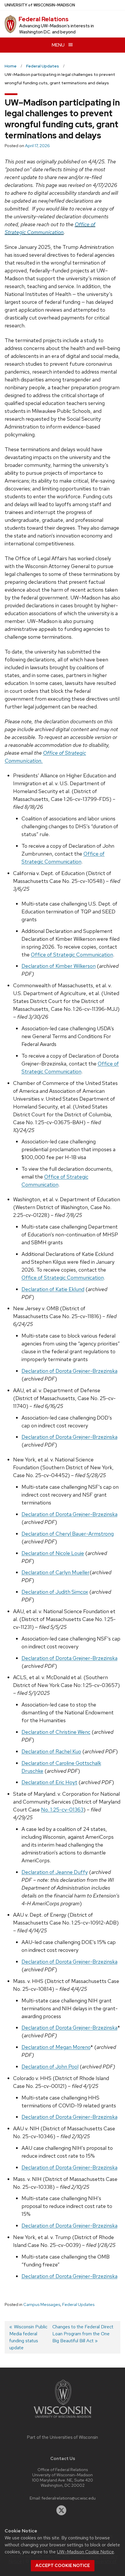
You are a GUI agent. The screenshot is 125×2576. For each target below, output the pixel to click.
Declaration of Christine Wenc (56, 1732)
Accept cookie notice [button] (63, 2566)
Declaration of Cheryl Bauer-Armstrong (68, 1534)
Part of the (63, 2437)
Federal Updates (78, 2304)
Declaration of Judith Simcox (55, 1592)
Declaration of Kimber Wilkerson (59, 966)
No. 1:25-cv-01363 (62, 1810)
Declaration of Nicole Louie (53, 1553)
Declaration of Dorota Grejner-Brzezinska (69, 1371)
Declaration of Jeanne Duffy (55, 1872)
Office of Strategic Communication (72, 955)
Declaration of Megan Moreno (56, 2047)
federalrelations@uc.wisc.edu (69, 2498)
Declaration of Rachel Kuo (51, 1751)
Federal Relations (44, 19)
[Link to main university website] (63, 2419)
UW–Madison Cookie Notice (85, 2552)
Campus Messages (42, 2304)
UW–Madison (40, 5)
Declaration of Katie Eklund (53, 1289)
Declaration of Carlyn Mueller (56, 1572)
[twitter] (61, 2510)
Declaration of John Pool (50, 2067)
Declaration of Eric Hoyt (49, 1782)
